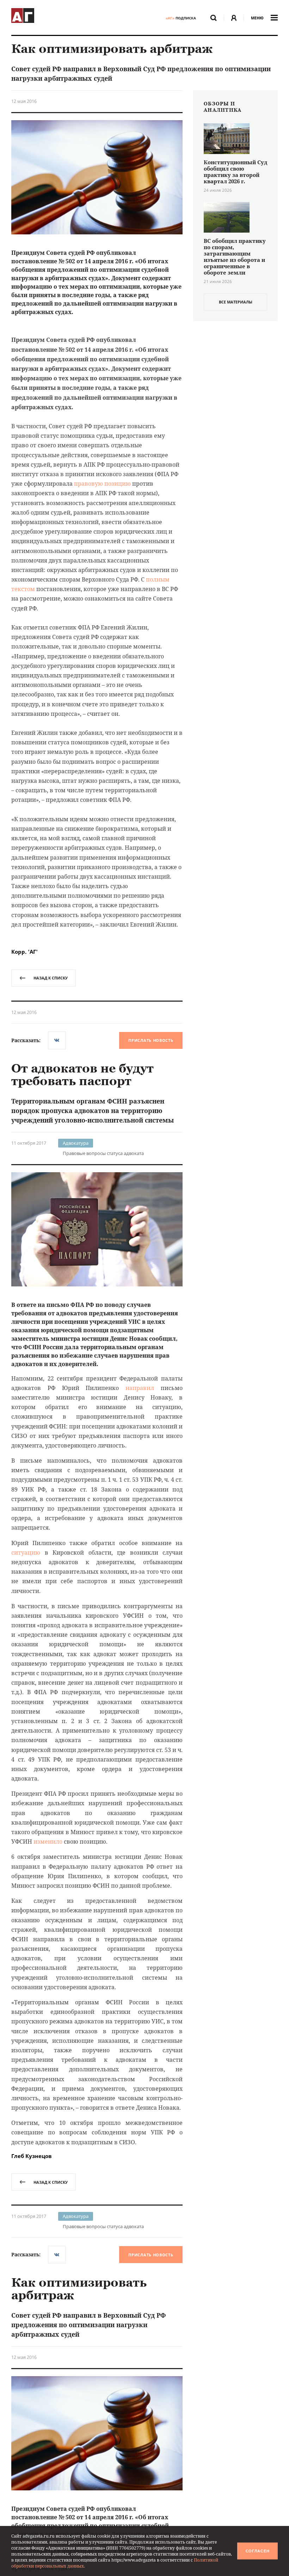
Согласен (258, 2551)
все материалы (236, 302)
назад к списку (51, 978)
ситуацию (26, 1553)
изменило (48, 1842)
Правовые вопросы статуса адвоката (103, 1153)
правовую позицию (102, 484)
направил (140, 1388)
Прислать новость (151, 1040)
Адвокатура (76, 1143)
